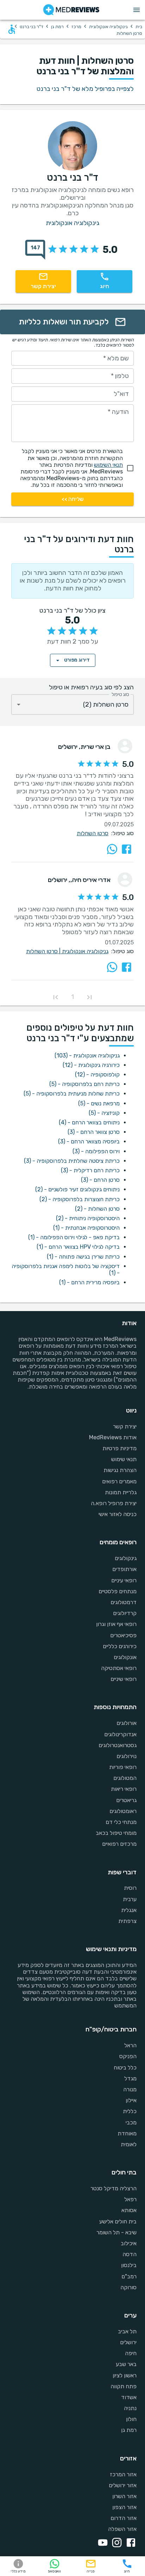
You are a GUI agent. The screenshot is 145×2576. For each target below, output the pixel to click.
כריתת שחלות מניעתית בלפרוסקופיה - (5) (72, 1094)
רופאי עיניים (124, 1580)
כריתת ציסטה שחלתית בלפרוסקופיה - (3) (72, 1161)
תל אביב (127, 2331)
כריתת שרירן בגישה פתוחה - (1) (83, 1257)
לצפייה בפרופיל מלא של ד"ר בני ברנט (85, 89)
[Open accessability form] (12, 29)
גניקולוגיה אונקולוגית (85, 951)
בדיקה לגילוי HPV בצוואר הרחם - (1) (78, 1247)
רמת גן (57, 27)
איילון (131, 2100)
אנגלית (129, 1910)
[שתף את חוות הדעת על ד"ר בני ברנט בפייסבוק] (127, 849)
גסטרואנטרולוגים (118, 1745)
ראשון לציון (125, 2375)
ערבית (130, 1899)
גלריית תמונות (121, 1492)
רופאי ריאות (124, 1789)
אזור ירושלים (123, 2485)
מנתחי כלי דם (121, 1822)
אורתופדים (124, 1569)
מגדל (130, 2078)
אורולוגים (127, 1723)
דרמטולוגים (124, 1602)
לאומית (129, 2144)
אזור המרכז (123, 2474)
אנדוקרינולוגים (120, 1734)
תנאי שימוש (124, 1459)
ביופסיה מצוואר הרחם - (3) (89, 1141)
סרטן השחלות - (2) (97, 1209)
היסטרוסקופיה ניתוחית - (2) (88, 1218)
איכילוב (129, 2243)
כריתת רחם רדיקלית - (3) (90, 1170)
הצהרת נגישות (120, 1470)
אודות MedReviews (113, 1437)
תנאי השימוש (108, 465)
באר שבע (126, 2364)
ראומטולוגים (123, 1811)
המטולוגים (125, 1778)
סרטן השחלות (93, 833)
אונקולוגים (125, 1657)
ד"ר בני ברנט (31, 27)
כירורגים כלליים (120, 1646)
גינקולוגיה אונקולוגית (108, 27)
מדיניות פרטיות (119, 1448)
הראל (130, 2045)
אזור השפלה (122, 2529)
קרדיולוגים (125, 1613)
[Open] (19, 704)
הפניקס (128, 2056)
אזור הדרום (124, 2518)
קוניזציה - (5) (104, 1113)
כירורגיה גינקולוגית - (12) (91, 1065)
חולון (131, 2419)
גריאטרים (126, 1800)
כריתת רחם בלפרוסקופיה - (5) (84, 1084)
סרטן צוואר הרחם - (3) (94, 1132)
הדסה (130, 2254)
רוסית (130, 1888)
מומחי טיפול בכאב (116, 1833)
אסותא (129, 2210)
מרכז (76, 27)
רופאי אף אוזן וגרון (116, 1624)
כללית (130, 2111)
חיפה (131, 2353)
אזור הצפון (124, 2507)
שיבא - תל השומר (116, 2232)
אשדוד (129, 2397)
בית (139, 27)
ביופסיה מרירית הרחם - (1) (89, 1282)
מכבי (131, 2122)
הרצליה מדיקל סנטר (114, 2188)
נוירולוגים (127, 1756)
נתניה (130, 2408)
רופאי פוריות (123, 1767)
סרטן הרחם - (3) (100, 1180)
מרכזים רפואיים (119, 1844)
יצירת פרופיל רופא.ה (114, 1503)
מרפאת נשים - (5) (99, 1103)
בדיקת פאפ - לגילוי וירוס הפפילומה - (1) (74, 1237)
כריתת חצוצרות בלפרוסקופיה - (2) (80, 1199)
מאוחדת (127, 2133)
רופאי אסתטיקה (119, 1668)
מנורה (130, 2089)
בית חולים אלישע (118, 2221)
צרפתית (127, 1921)
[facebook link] (130, 2543)
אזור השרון (124, 2496)
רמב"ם (129, 2276)
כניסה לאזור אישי (118, 1514)
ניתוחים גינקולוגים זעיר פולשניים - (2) (77, 1189)
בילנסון (129, 2265)
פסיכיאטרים (123, 1635)
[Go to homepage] (71, 10)
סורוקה (128, 2287)
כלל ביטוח (125, 2068)
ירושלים (128, 2342)
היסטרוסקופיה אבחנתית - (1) (86, 1228)
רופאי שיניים (124, 1679)
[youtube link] (101, 2543)
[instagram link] (115, 2543)
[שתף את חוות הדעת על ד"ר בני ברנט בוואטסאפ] (112, 849)
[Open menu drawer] (137, 10)
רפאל (130, 2199)
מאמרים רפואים (119, 1481)
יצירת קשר (125, 1426)
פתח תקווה (124, 2386)
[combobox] (72, 705)
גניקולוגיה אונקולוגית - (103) (87, 1056)
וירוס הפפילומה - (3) (96, 1151)
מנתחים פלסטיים (118, 1591)
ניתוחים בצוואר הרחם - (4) (89, 1122)
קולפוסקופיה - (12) (97, 1075)
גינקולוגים (126, 1558)
